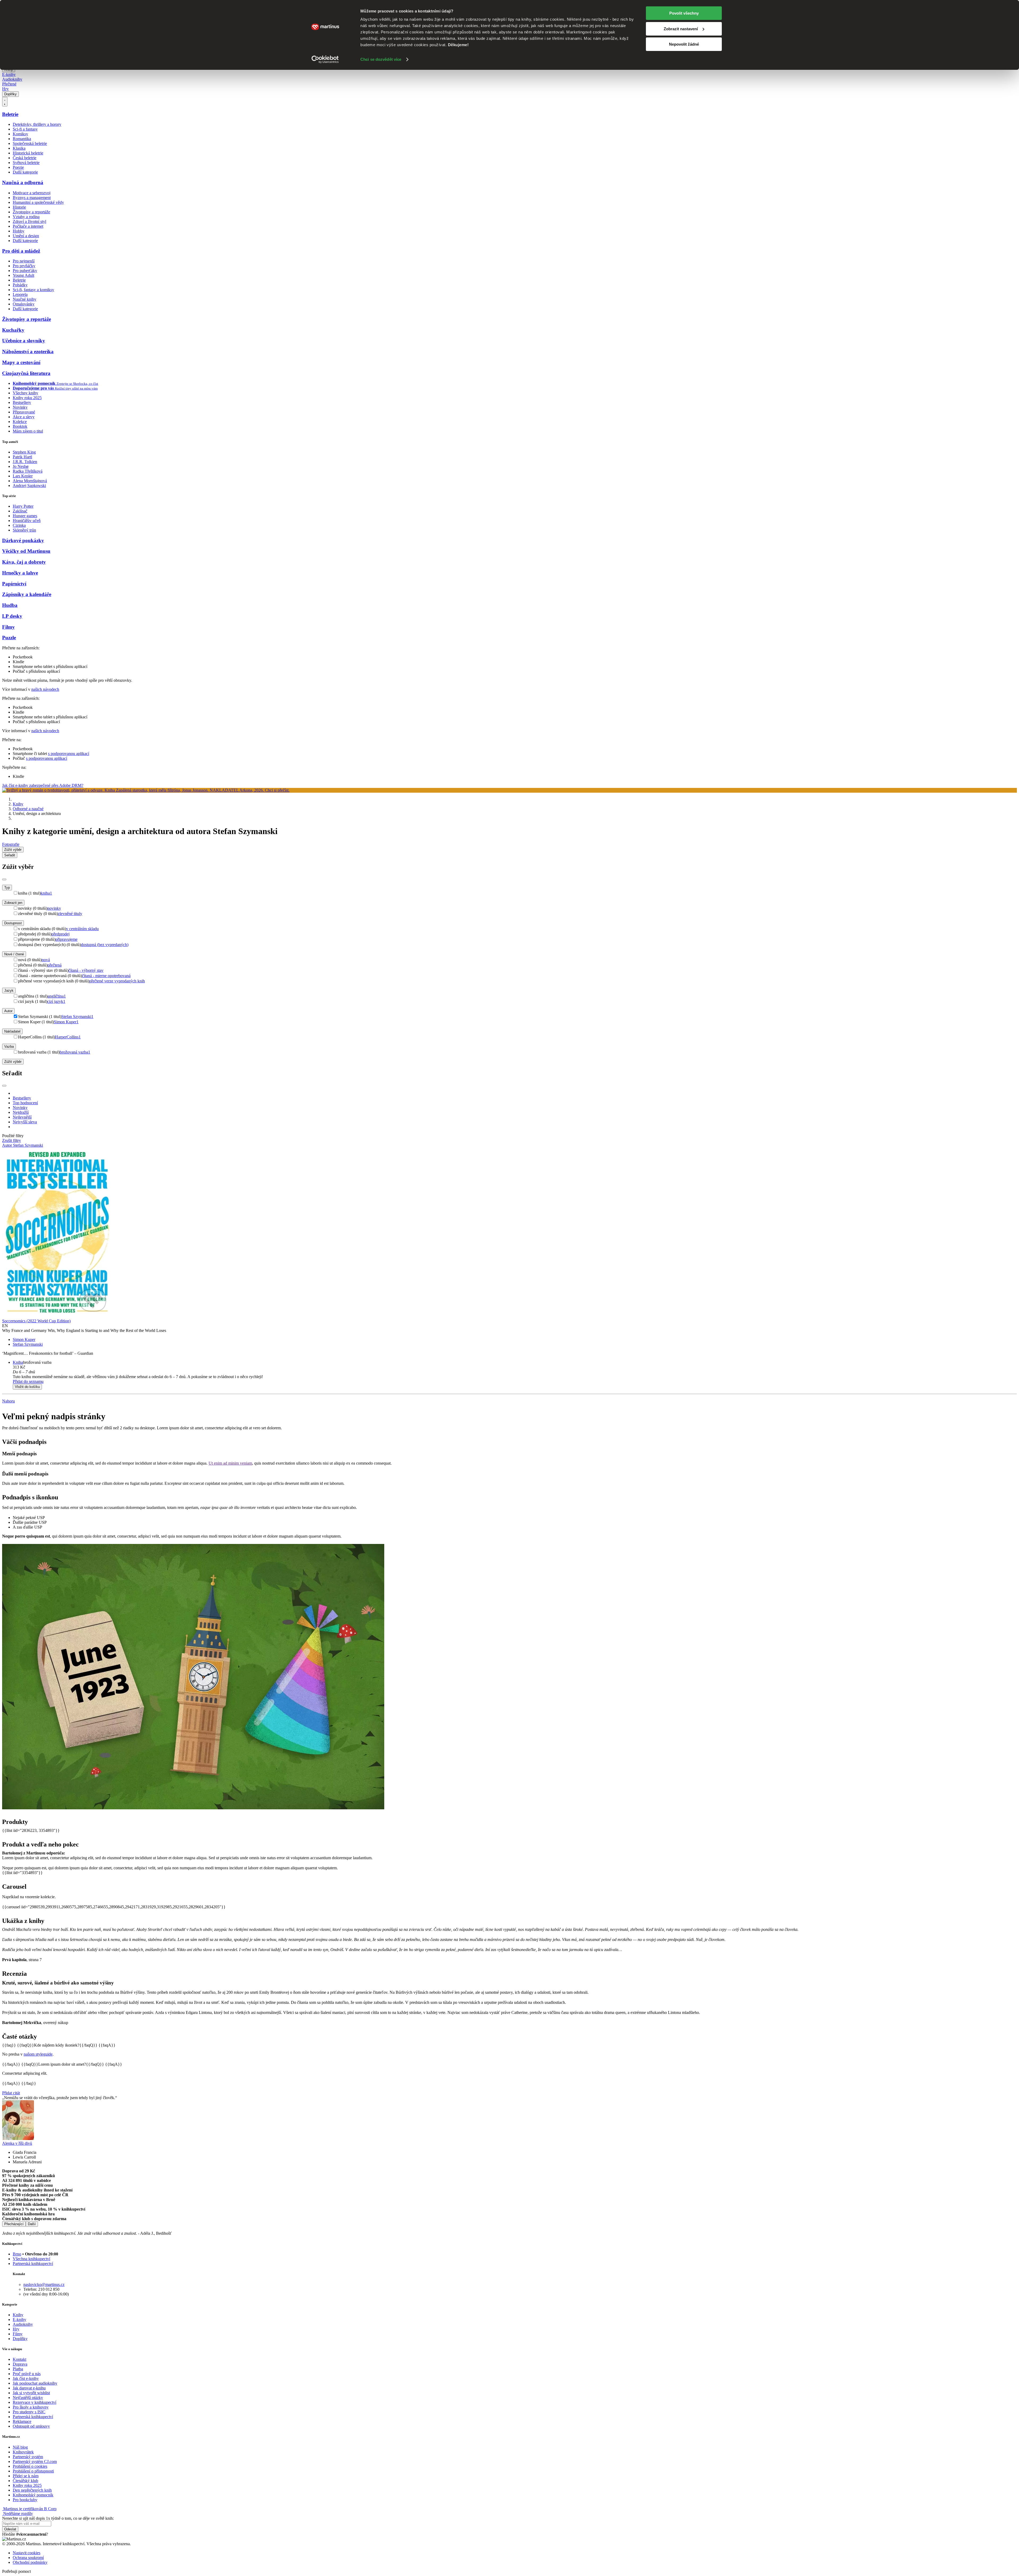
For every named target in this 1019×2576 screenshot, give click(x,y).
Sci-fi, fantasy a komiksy (33, 290)
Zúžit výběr (13, 1062)
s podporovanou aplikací (69, 754)
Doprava (20, 2364)
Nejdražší (21, 1112)
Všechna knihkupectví (31, 2259)
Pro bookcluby (25, 2500)
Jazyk (9, 991)
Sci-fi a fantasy (25, 129)
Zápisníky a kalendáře (27, 594)
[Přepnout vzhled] (5, 102)
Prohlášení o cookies (30, 2466)
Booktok (20, 426)
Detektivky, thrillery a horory (37, 124)
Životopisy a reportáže (31, 212)
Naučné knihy (25, 299)
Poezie (18, 167)
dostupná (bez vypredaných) (105, 945)
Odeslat (10, 2529)
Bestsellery (22, 402)
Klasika (19, 148)
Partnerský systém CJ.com (35, 2461)
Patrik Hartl (22, 457)
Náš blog (20, 2447)
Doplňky (10, 94)
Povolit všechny (684, 13)
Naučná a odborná (23, 182)
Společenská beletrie (30, 143)
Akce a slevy (24, 417)
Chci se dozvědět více (381, 59)
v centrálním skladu (82, 929)
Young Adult (23, 275)
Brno (17, 2254)
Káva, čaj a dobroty (24, 562)
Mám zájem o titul (28, 431)
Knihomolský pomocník (33, 2495)
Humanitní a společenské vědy (38, 202)
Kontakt (20, 2359)
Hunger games (25, 516)
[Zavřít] (4, 879)
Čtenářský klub (25, 2481)
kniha (46, 893)
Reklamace (22, 2421)
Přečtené (9, 84)
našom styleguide (38, 2054)
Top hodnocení (25, 1103)
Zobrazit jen (13, 903)
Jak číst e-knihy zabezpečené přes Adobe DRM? (43, 785)
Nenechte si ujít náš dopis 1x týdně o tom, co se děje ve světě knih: (58, 2518)
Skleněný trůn (24, 530)
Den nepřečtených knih (32, 2490)
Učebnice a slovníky (24, 341)
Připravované (24, 412)
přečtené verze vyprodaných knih (117, 981)
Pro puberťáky (25, 271)
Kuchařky (13, 330)
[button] (515, 1372)
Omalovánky (24, 304)
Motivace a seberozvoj (32, 193)
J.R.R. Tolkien (25, 462)
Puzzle (9, 638)
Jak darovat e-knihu (29, 2388)
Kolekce (20, 422)
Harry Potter (23, 506)
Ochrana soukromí (28, 2558)
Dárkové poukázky (23, 540)
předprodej (61, 934)
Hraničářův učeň (27, 521)
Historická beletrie (28, 153)
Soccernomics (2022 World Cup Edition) (36, 1321)
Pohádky (20, 285)
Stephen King (24, 452)
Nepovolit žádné (684, 44)
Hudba (10, 605)
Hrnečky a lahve (20, 573)
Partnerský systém (28, 2457)
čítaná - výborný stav (86, 970)
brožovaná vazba (75, 1052)
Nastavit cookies (27, 2553)
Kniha (18, 1362)
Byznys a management (32, 198)
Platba (18, 2369)
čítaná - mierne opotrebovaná (106, 976)
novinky (54, 908)
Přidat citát (11, 2093)
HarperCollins (68, 1037)
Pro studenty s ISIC (29, 2412)
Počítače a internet (28, 226)
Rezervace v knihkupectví (34, 2402)
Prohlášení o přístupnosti (33, 2471)
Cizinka (19, 525)
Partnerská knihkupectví (33, 2264)
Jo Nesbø (21, 466)
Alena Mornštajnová (30, 481)
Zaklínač (20, 511)
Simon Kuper (66, 1022)
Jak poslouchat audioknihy (35, 2383)
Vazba (9, 1047)
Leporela (20, 294)
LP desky (12, 616)
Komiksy (20, 134)
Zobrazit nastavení (681, 29)
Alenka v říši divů (17, 2143)
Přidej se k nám (26, 2476)
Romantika (22, 139)
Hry (5, 89)
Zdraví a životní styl (29, 221)
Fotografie (11, 844)
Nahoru (8, 1401)
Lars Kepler (23, 476)
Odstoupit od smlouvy (31, 2426)
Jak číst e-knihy (26, 2378)
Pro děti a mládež (21, 251)
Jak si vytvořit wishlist (31, 2393)
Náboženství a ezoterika (28, 351)
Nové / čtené (14, 954)
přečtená (55, 965)
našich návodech (45, 689)
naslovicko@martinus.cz (44, 2284)
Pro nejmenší (24, 261)
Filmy (8, 627)
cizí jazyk (56, 1001)
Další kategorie (25, 172)
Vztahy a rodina (26, 217)
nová (46, 960)
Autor (8, 1011)
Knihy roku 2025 (27, 398)
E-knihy (9, 74)
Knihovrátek (23, 2452)
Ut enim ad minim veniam (230, 1463)
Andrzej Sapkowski (29, 486)
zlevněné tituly (70, 914)
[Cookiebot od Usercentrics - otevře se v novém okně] (325, 59)
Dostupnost (13, 923)
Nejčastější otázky (28, 2398)
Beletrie (10, 114)
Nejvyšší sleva (25, 1122)
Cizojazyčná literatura (26, 373)
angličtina (57, 996)
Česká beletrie (25, 158)
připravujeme (66, 939)
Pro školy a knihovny (31, 2407)
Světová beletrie (26, 163)
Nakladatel (12, 1031)
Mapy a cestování (21, 362)
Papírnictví (14, 584)
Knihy (18, 804)
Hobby (19, 231)
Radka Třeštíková (28, 471)
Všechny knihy (25, 393)
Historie (19, 207)
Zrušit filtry (12, 1140)
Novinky (20, 407)
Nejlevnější (22, 1117)
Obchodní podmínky (30, 2562)
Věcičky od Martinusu (26, 551)
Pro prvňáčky (24, 266)
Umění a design (26, 236)
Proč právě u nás (27, 2374)
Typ (7, 888)
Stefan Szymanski (77, 1017)
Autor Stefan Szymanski (23, 1145)
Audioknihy (12, 79)
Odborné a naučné (28, 809)
